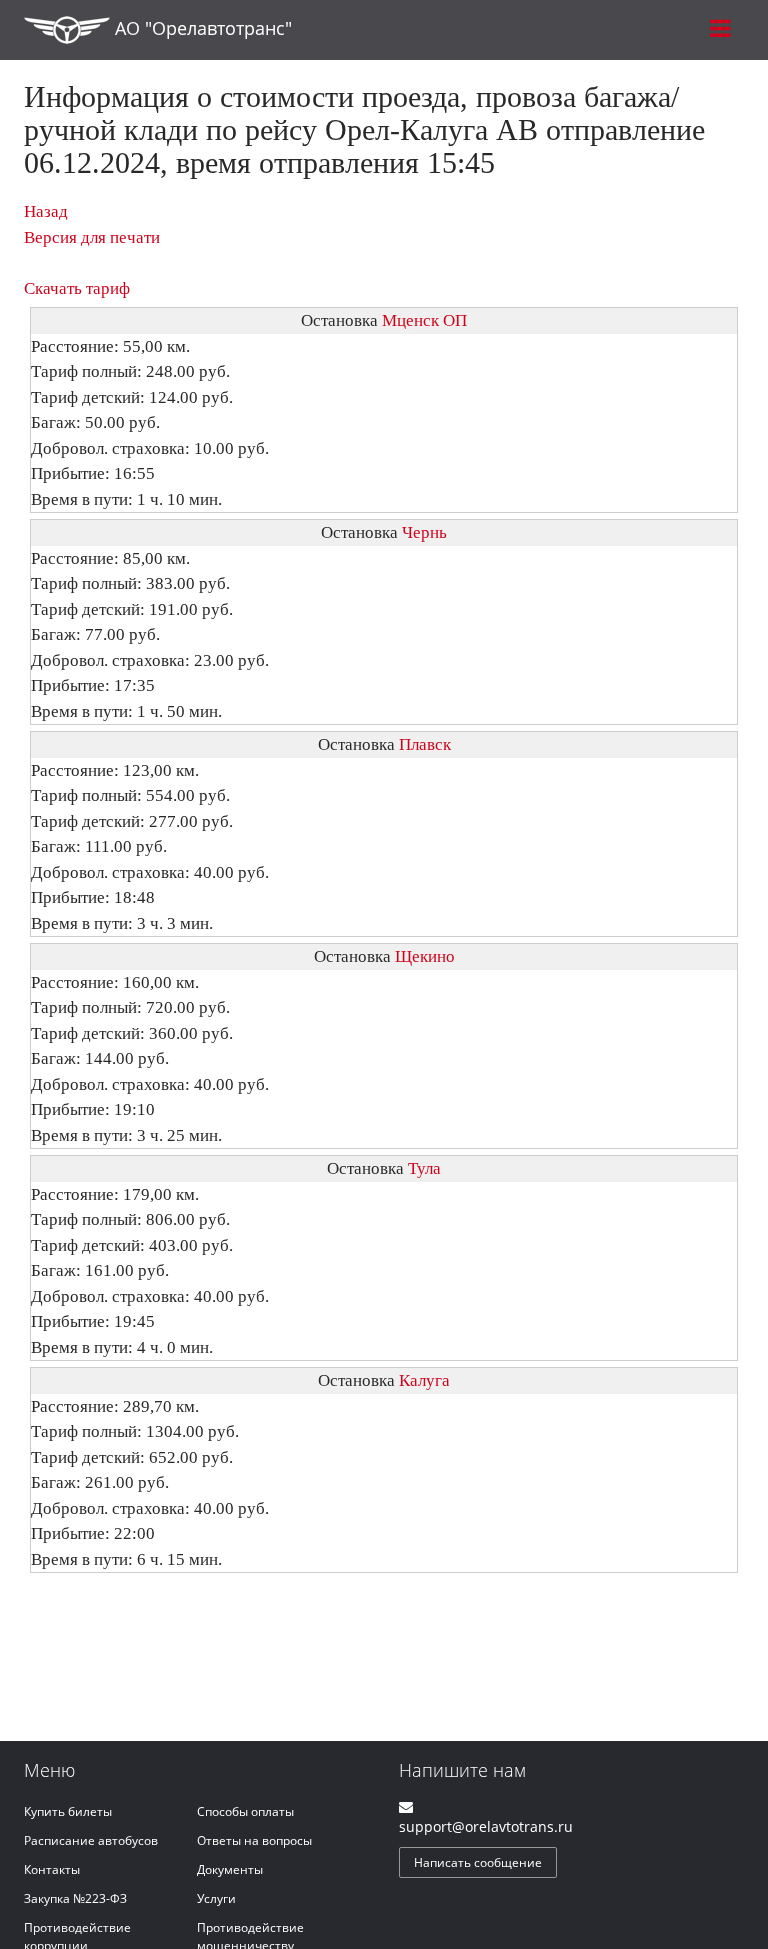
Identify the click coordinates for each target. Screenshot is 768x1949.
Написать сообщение (478, 1862)
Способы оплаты (245, 1811)
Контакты (52, 1869)
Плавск (425, 744)
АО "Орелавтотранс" (201, 28)
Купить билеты (68, 1811)
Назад (46, 211)
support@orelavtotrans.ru (486, 1826)
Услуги (216, 1898)
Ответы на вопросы (254, 1840)
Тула (424, 1168)
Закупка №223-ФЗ (75, 1898)
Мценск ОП (424, 320)
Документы (230, 1869)
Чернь (424, 532)
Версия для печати (92, 237)
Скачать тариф (77, 288)
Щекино (425, 956)
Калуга (424, 1380)
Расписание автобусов (91, 1840)
